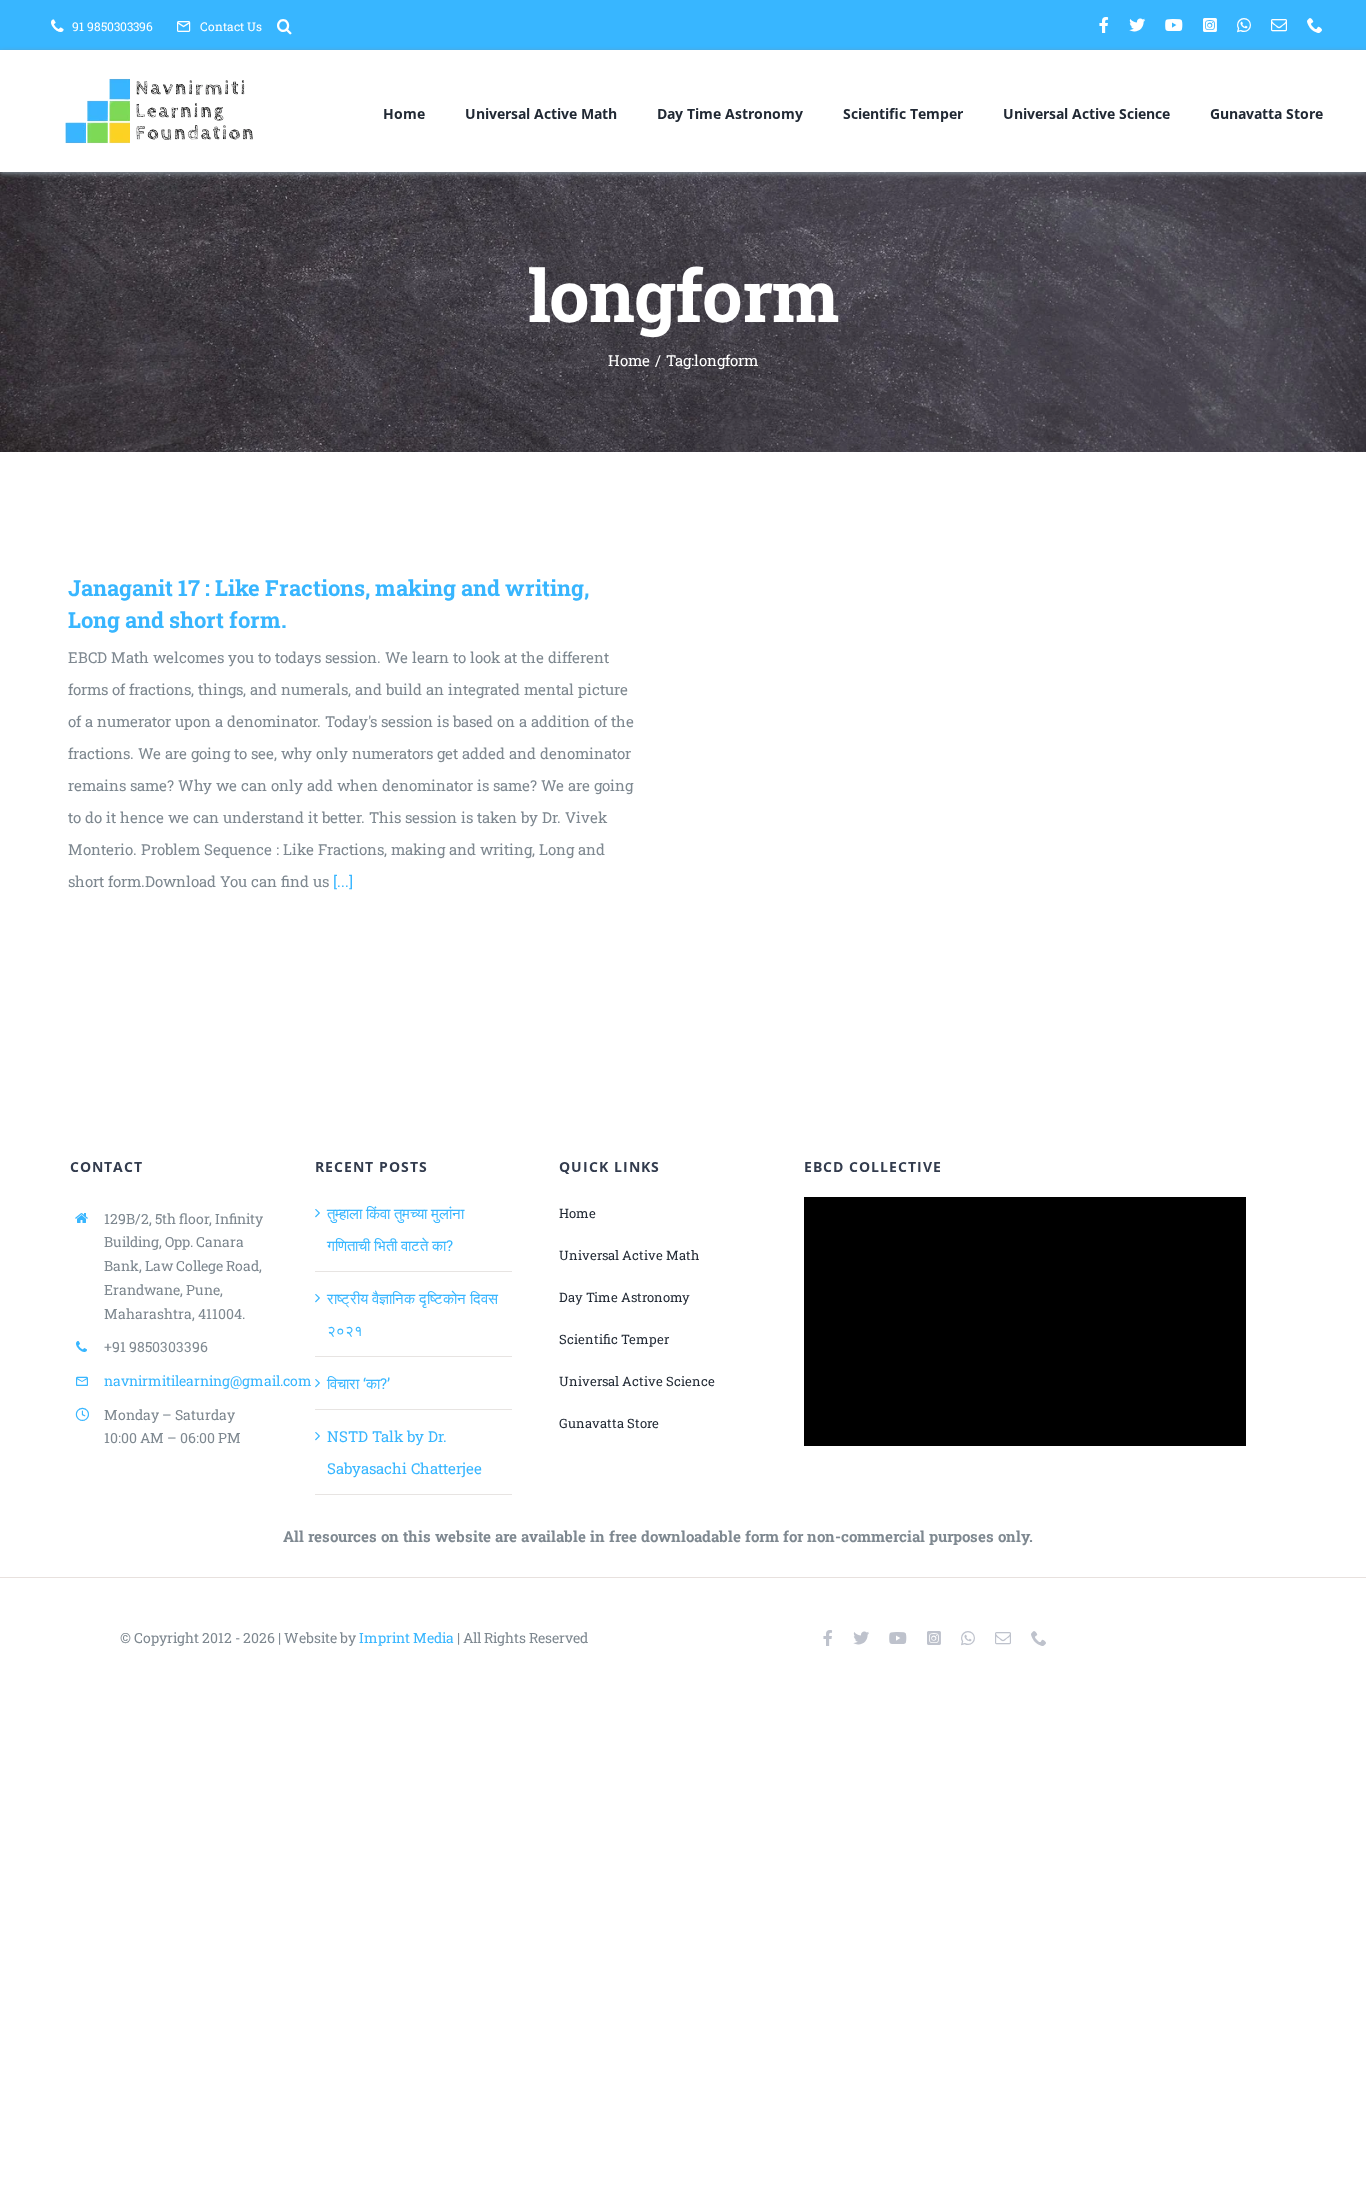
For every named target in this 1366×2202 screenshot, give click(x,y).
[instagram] (1210, 25)
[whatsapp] (1244, 25)
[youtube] (1174, 25)
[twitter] (1137, 25)
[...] (343, 881)
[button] (284, 26)
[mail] (1279, 25)
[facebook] (1104, 25)
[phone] (1315, 25)
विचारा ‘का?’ (358, 1383)
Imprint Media (406, 1637)
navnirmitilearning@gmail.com (208, 1380)
